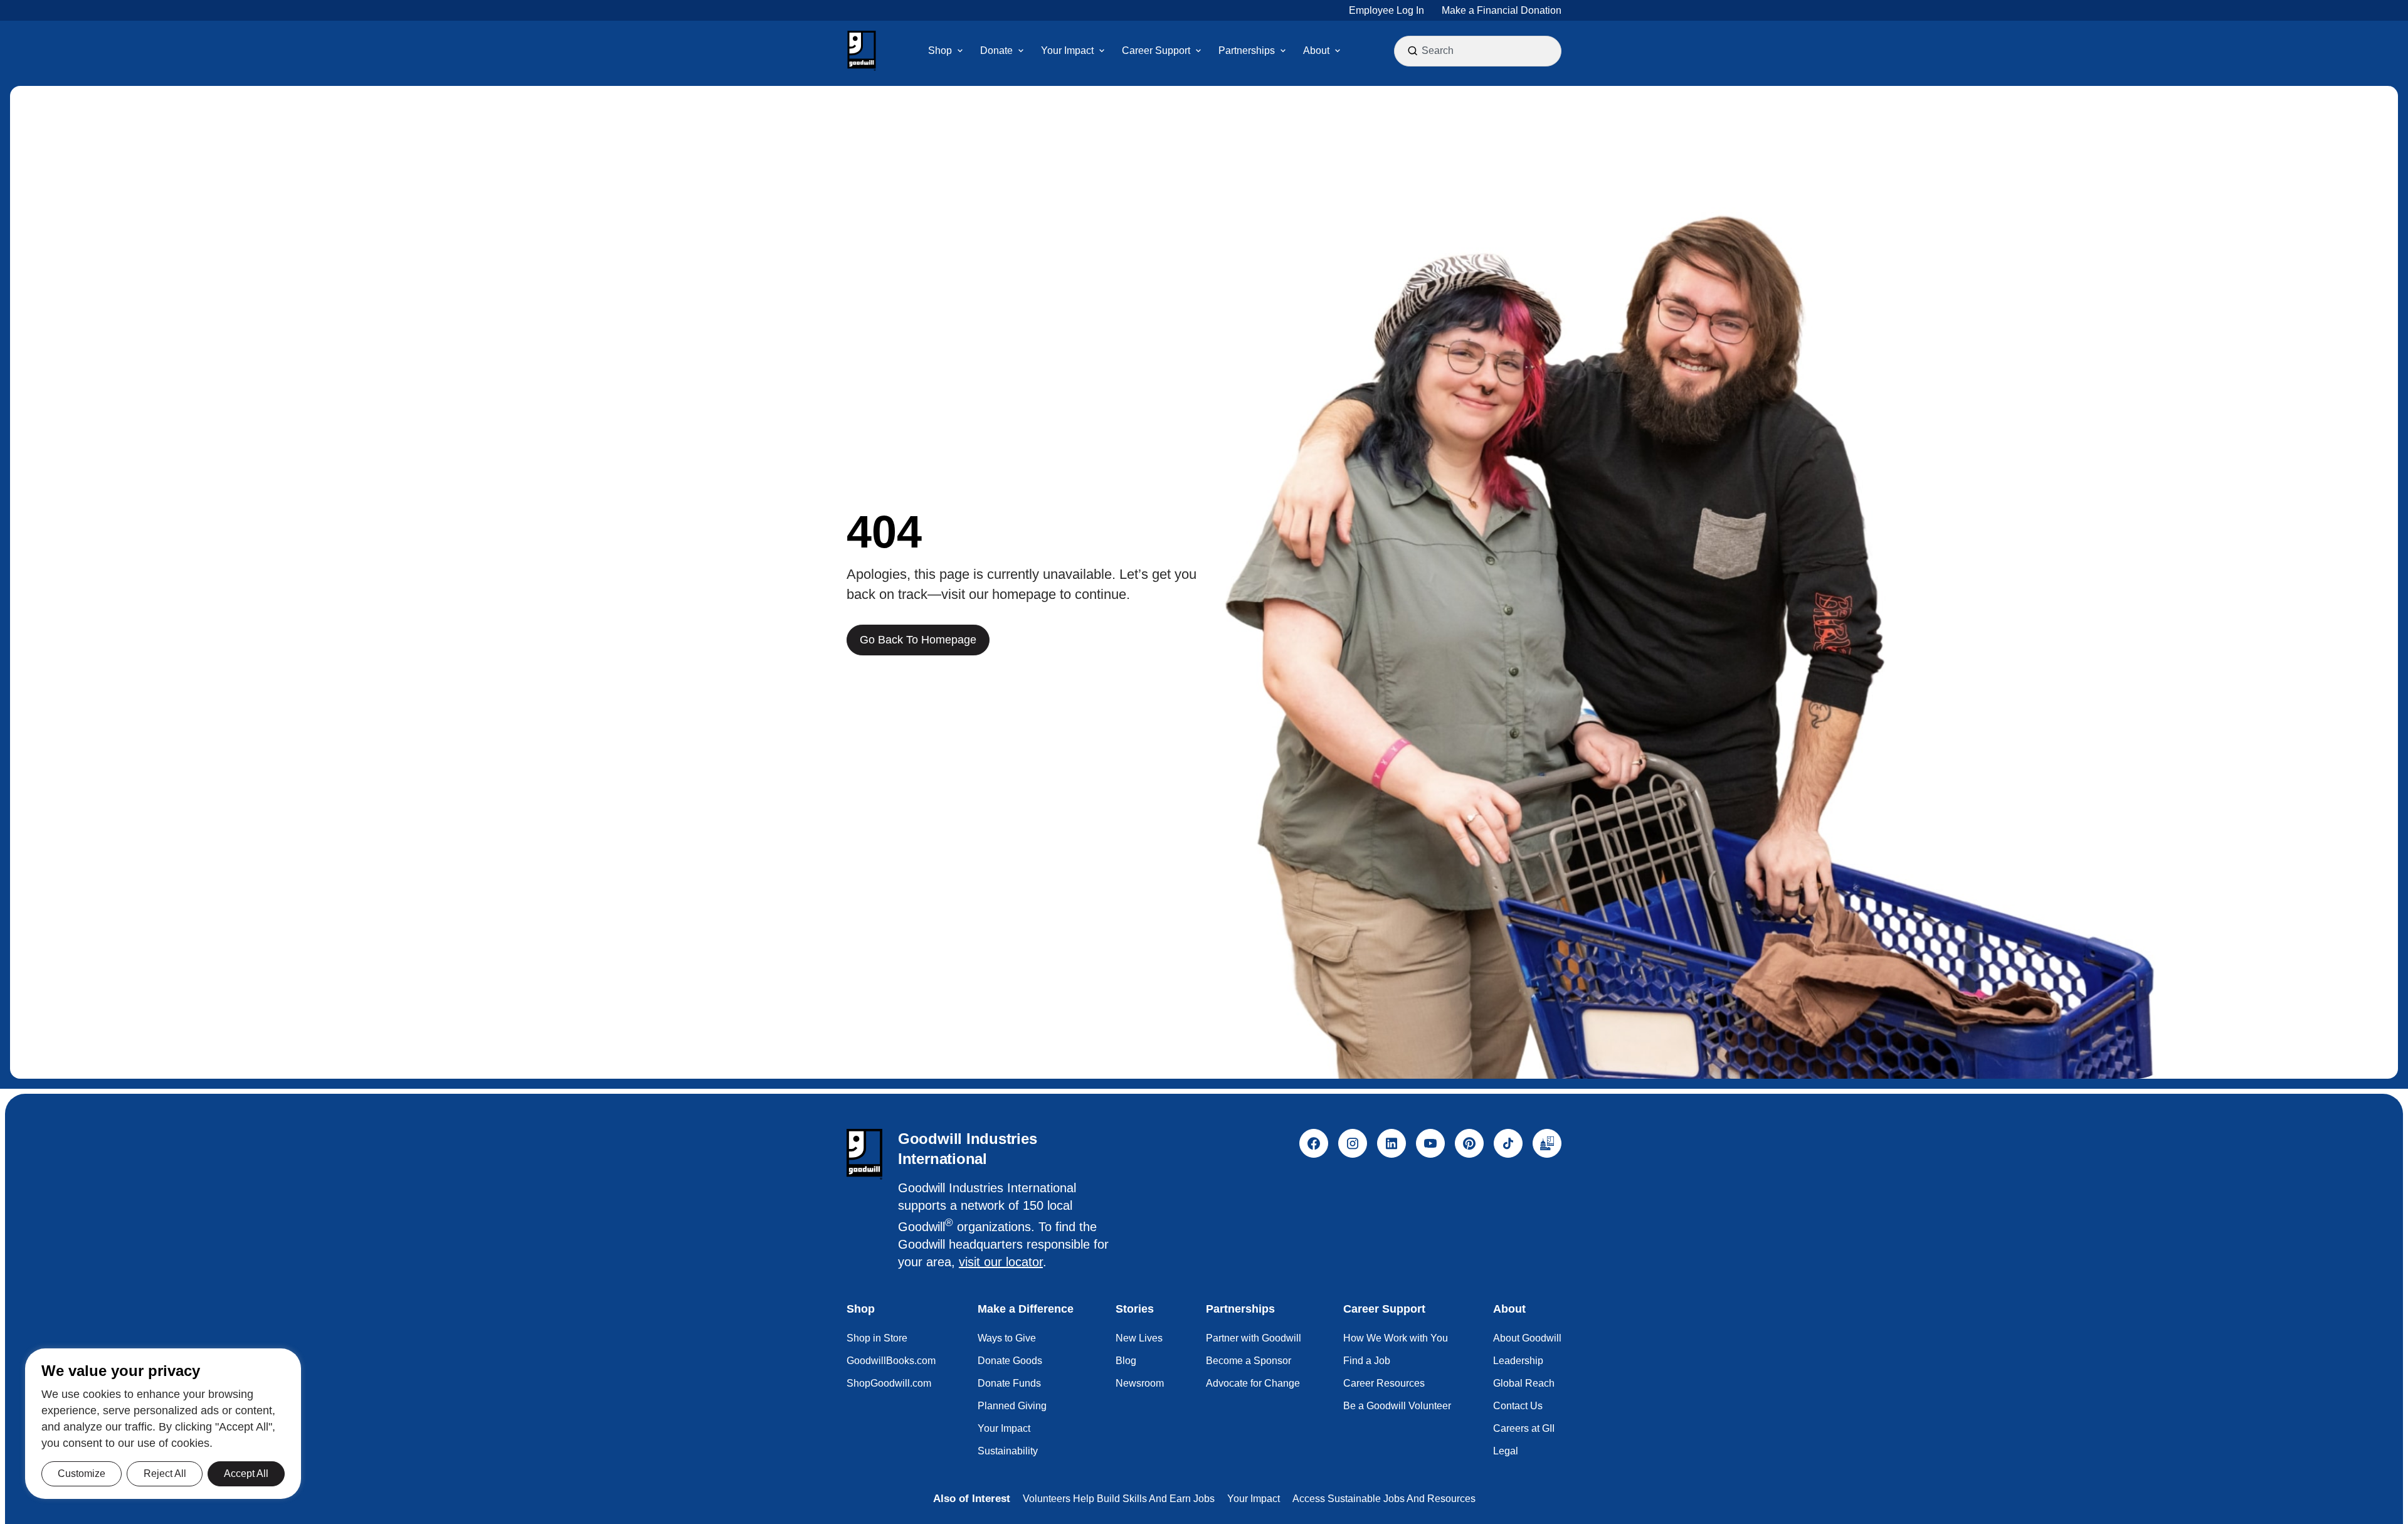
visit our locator (1001, 1262)
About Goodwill (1527, 1338)
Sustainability (1008, 1451)
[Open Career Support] (1198, 51)
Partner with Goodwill (1254, 1338)
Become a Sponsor (1249, 1361)
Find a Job (1367, 1361)
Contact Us (1518, 1406)
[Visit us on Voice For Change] (1547, 1143)
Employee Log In (1386, 10)
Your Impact (1004, 1428)
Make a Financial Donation (1502, 10)
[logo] (864, 1154)
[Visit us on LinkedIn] (1391, 1143)
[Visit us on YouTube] (1430, 1143)
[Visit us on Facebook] (1314, 1143)
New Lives (1139, 1338)
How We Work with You (1396, 1338)
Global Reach (1524, 1383)
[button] (862, 51)
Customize (82, 1474)
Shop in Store (877, 1338)
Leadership (1518, 1361)
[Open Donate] (1021, 51)
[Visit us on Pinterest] (1469, 1143)
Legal (1506, 1451)
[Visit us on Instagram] (1353, 1143)
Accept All (246, 1474)
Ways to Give (1007, 1338)
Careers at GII (1524, 1428)
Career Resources (1384, 1383)
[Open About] (1338, 51)
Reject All (165, 1474)
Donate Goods (1010, 1361)
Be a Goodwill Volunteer (1397, 1406)
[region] (163, 1424)
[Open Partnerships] (1283, 51)
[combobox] (1479, 51)
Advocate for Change (1253, 1383)
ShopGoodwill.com (889, 1383)
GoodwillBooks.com (891, 1361)
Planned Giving (1012, 1406)
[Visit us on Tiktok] (1508, 1143)
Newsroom (1140, 1383)
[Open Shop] (960, 51)
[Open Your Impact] (1102, 51)
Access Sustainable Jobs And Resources (1384, 1499)
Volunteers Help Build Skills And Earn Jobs (1119, 1499)
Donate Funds (1009, 1383)
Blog (1126, 1361)
